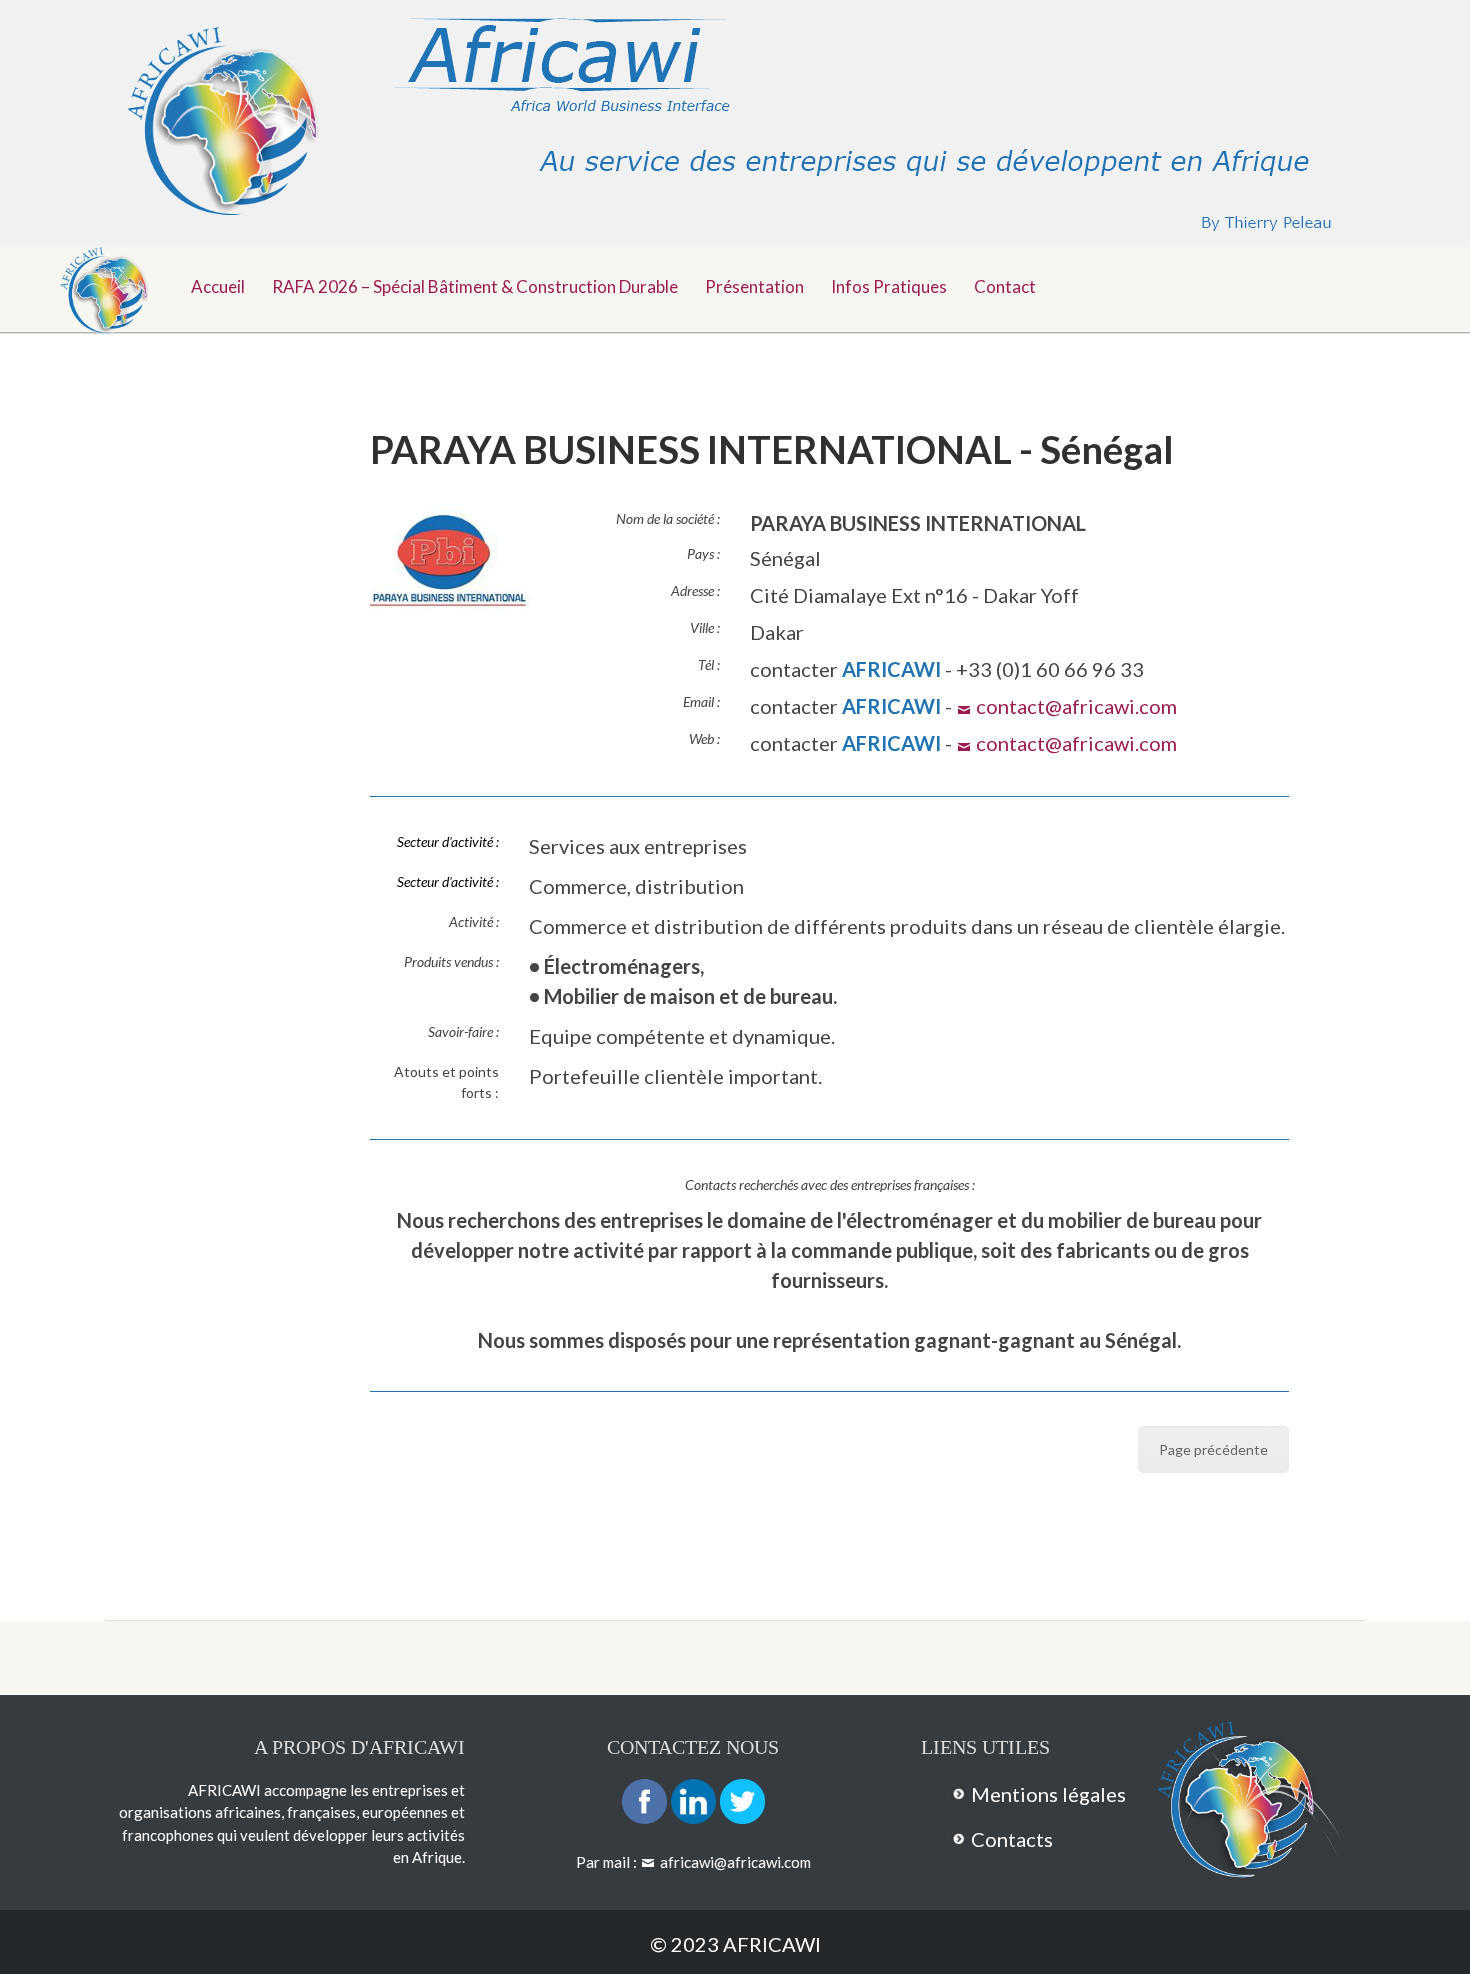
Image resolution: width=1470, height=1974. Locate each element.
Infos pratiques (889, 286)
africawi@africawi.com (735, 1862)
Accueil (218, 286)
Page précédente (1213, 1449)
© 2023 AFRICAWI (735, 1944)
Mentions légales (1048, 1794)
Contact (1005, 286)
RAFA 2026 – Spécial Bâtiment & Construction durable (475, 286)
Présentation (754, 286)
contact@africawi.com (1076, 706)
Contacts (1012, 1839)
